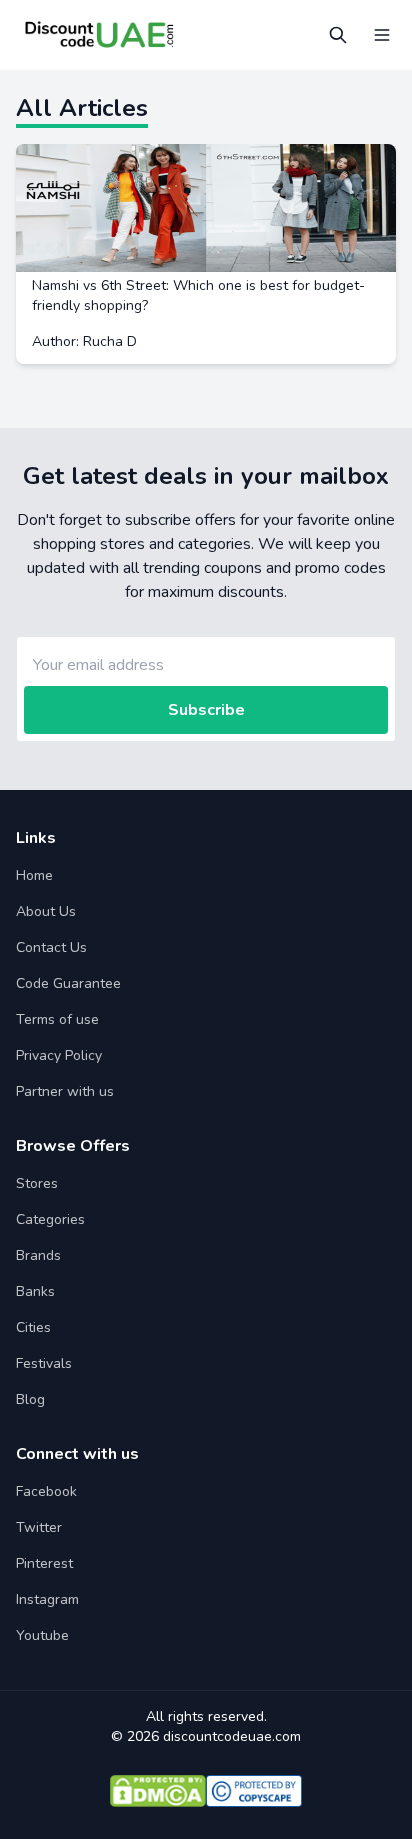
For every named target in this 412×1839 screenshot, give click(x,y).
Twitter (39, 1527)
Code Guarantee (68, 983)
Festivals (44, 1363)
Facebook (46, 1491)
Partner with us (65, 1091)
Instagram (47, 1599)
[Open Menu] (382, 35)
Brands (38, 1255)
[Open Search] (338, 35)
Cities (33, 1327)
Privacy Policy (59, 1055)
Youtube (42, 1635)
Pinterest (44, 1563)
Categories (50, 1219)
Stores (37, 1183)
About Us (46, 911)
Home (34, 875)
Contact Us (51, 947)
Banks (35, 1291)
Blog (30, 1399)
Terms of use (57, 1019)
